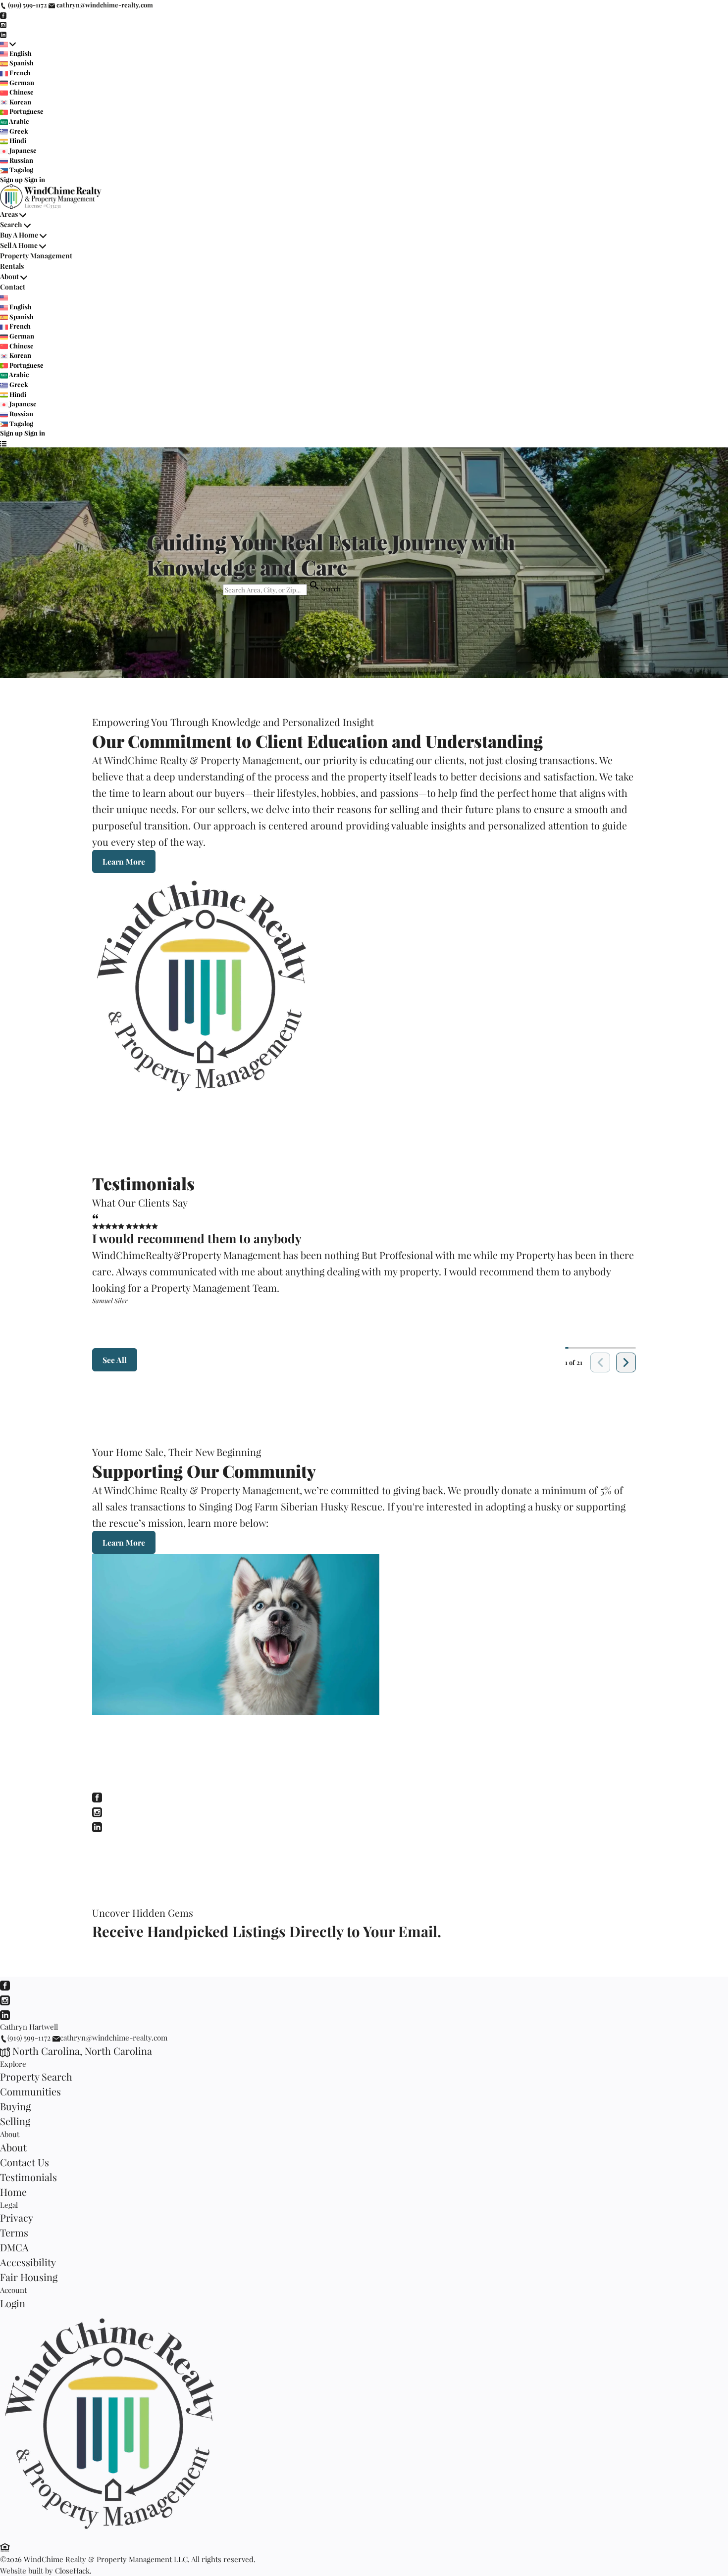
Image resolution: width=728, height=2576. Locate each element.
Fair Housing (29, 2277)
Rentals (12, 266)
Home (13, 2192)
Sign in (35, 179)
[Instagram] (97, 1811)
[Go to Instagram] (3, 24)
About (9, 276)
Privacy (17, 2217)
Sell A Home (19, 245)
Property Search (36, 2076)
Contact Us (25, 2162)
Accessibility (28, 2262)
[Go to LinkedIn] (3, 34)
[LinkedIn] (97, 1825)
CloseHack (72, 2571)
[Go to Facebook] (3, 15)
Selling (15, 2121)
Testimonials (28, 2177)
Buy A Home (19, 235)
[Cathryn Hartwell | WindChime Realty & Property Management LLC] (114, 2533)
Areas (9, 214)
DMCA (14, 2247)
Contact (13, 287)
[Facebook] (97, 1796)
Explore (13, 2064)
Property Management (36, 256)
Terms (14, 2232)
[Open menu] (3, 443)
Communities (30, 2091)
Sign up (11, 179)
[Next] (626, 1362)
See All (115, 1360)
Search (11, 224)
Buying (15, 2106)
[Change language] (8, 44)
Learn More (124, 861)
